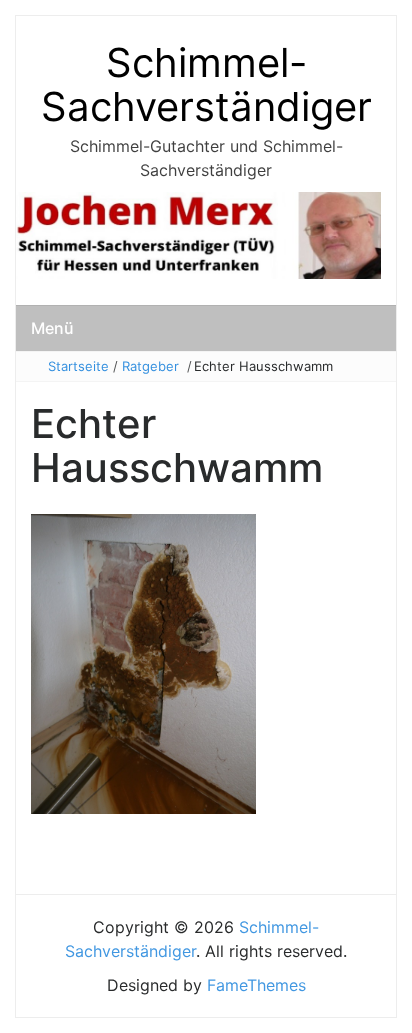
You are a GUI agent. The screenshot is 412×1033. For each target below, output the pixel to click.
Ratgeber (150, 366)
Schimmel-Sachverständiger (206, 84)
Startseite (78, 366)
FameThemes (256, 985)
